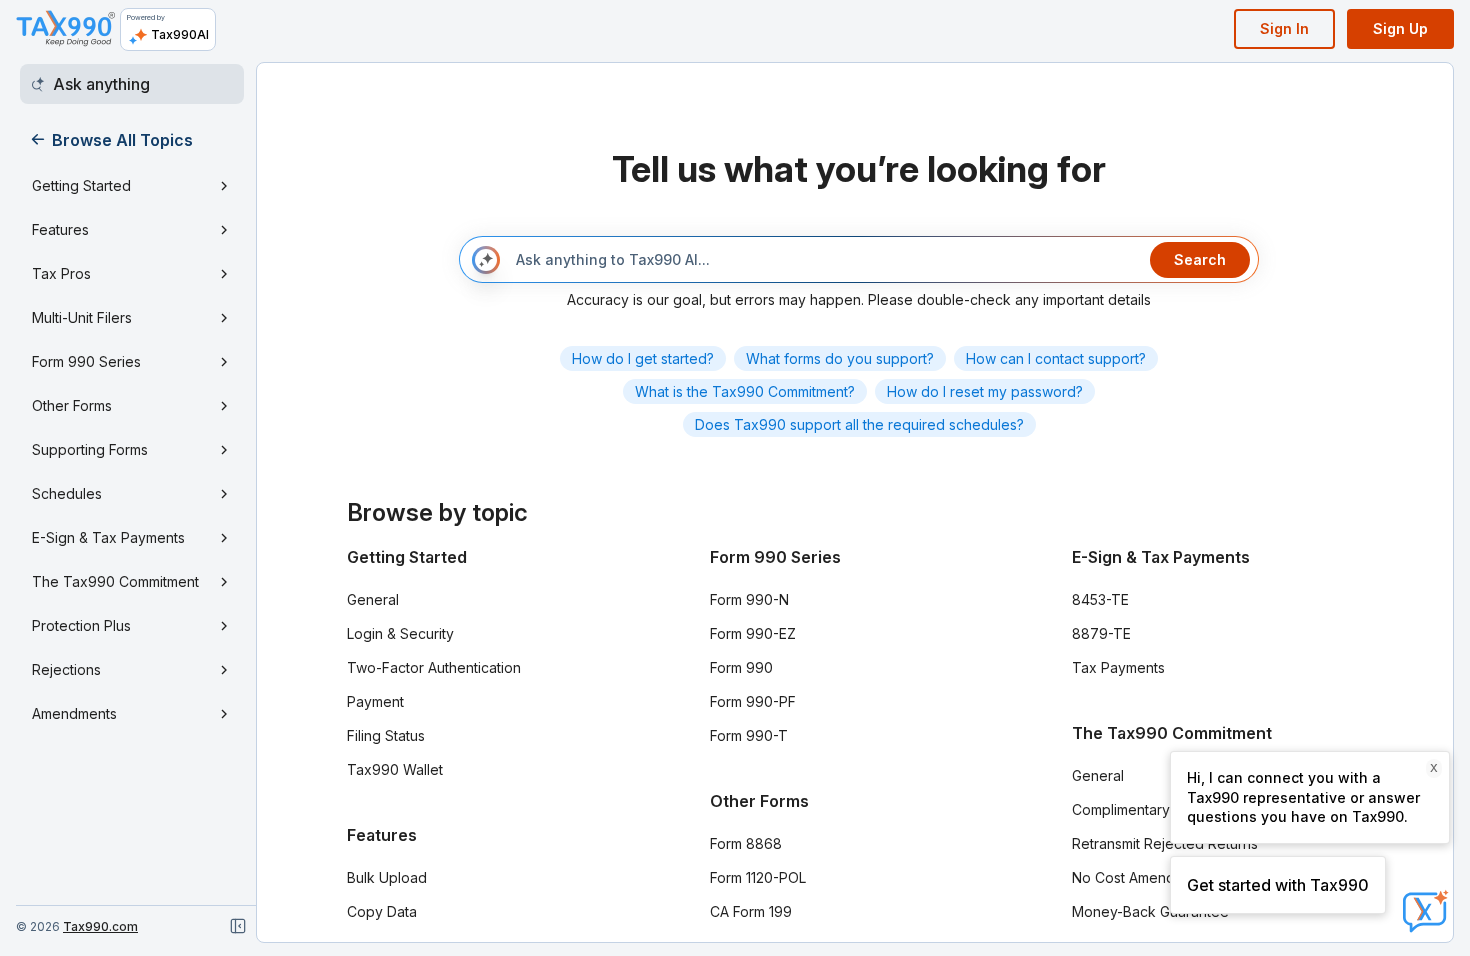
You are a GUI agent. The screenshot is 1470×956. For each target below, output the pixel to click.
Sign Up (1400, 28)
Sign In (1284, 28)
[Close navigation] (238, 926)
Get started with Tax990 (1278, 885)
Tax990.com (100, 926)
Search (1200, 259)
